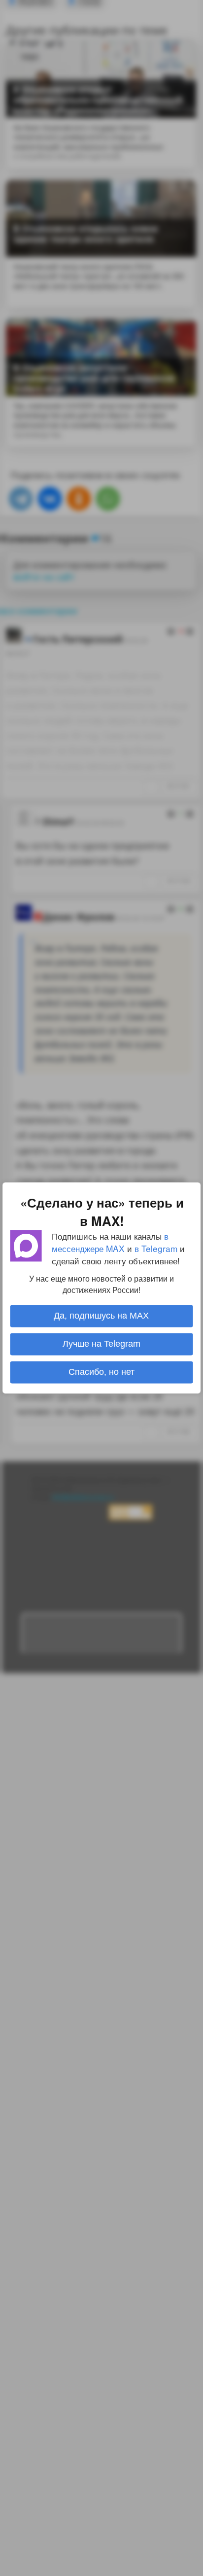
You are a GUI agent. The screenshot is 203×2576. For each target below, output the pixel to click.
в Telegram (156, 1248)
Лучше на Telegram (101, 1344)
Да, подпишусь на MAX (101, 1316)
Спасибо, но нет (101, 1372)
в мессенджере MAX (110, 1242)
